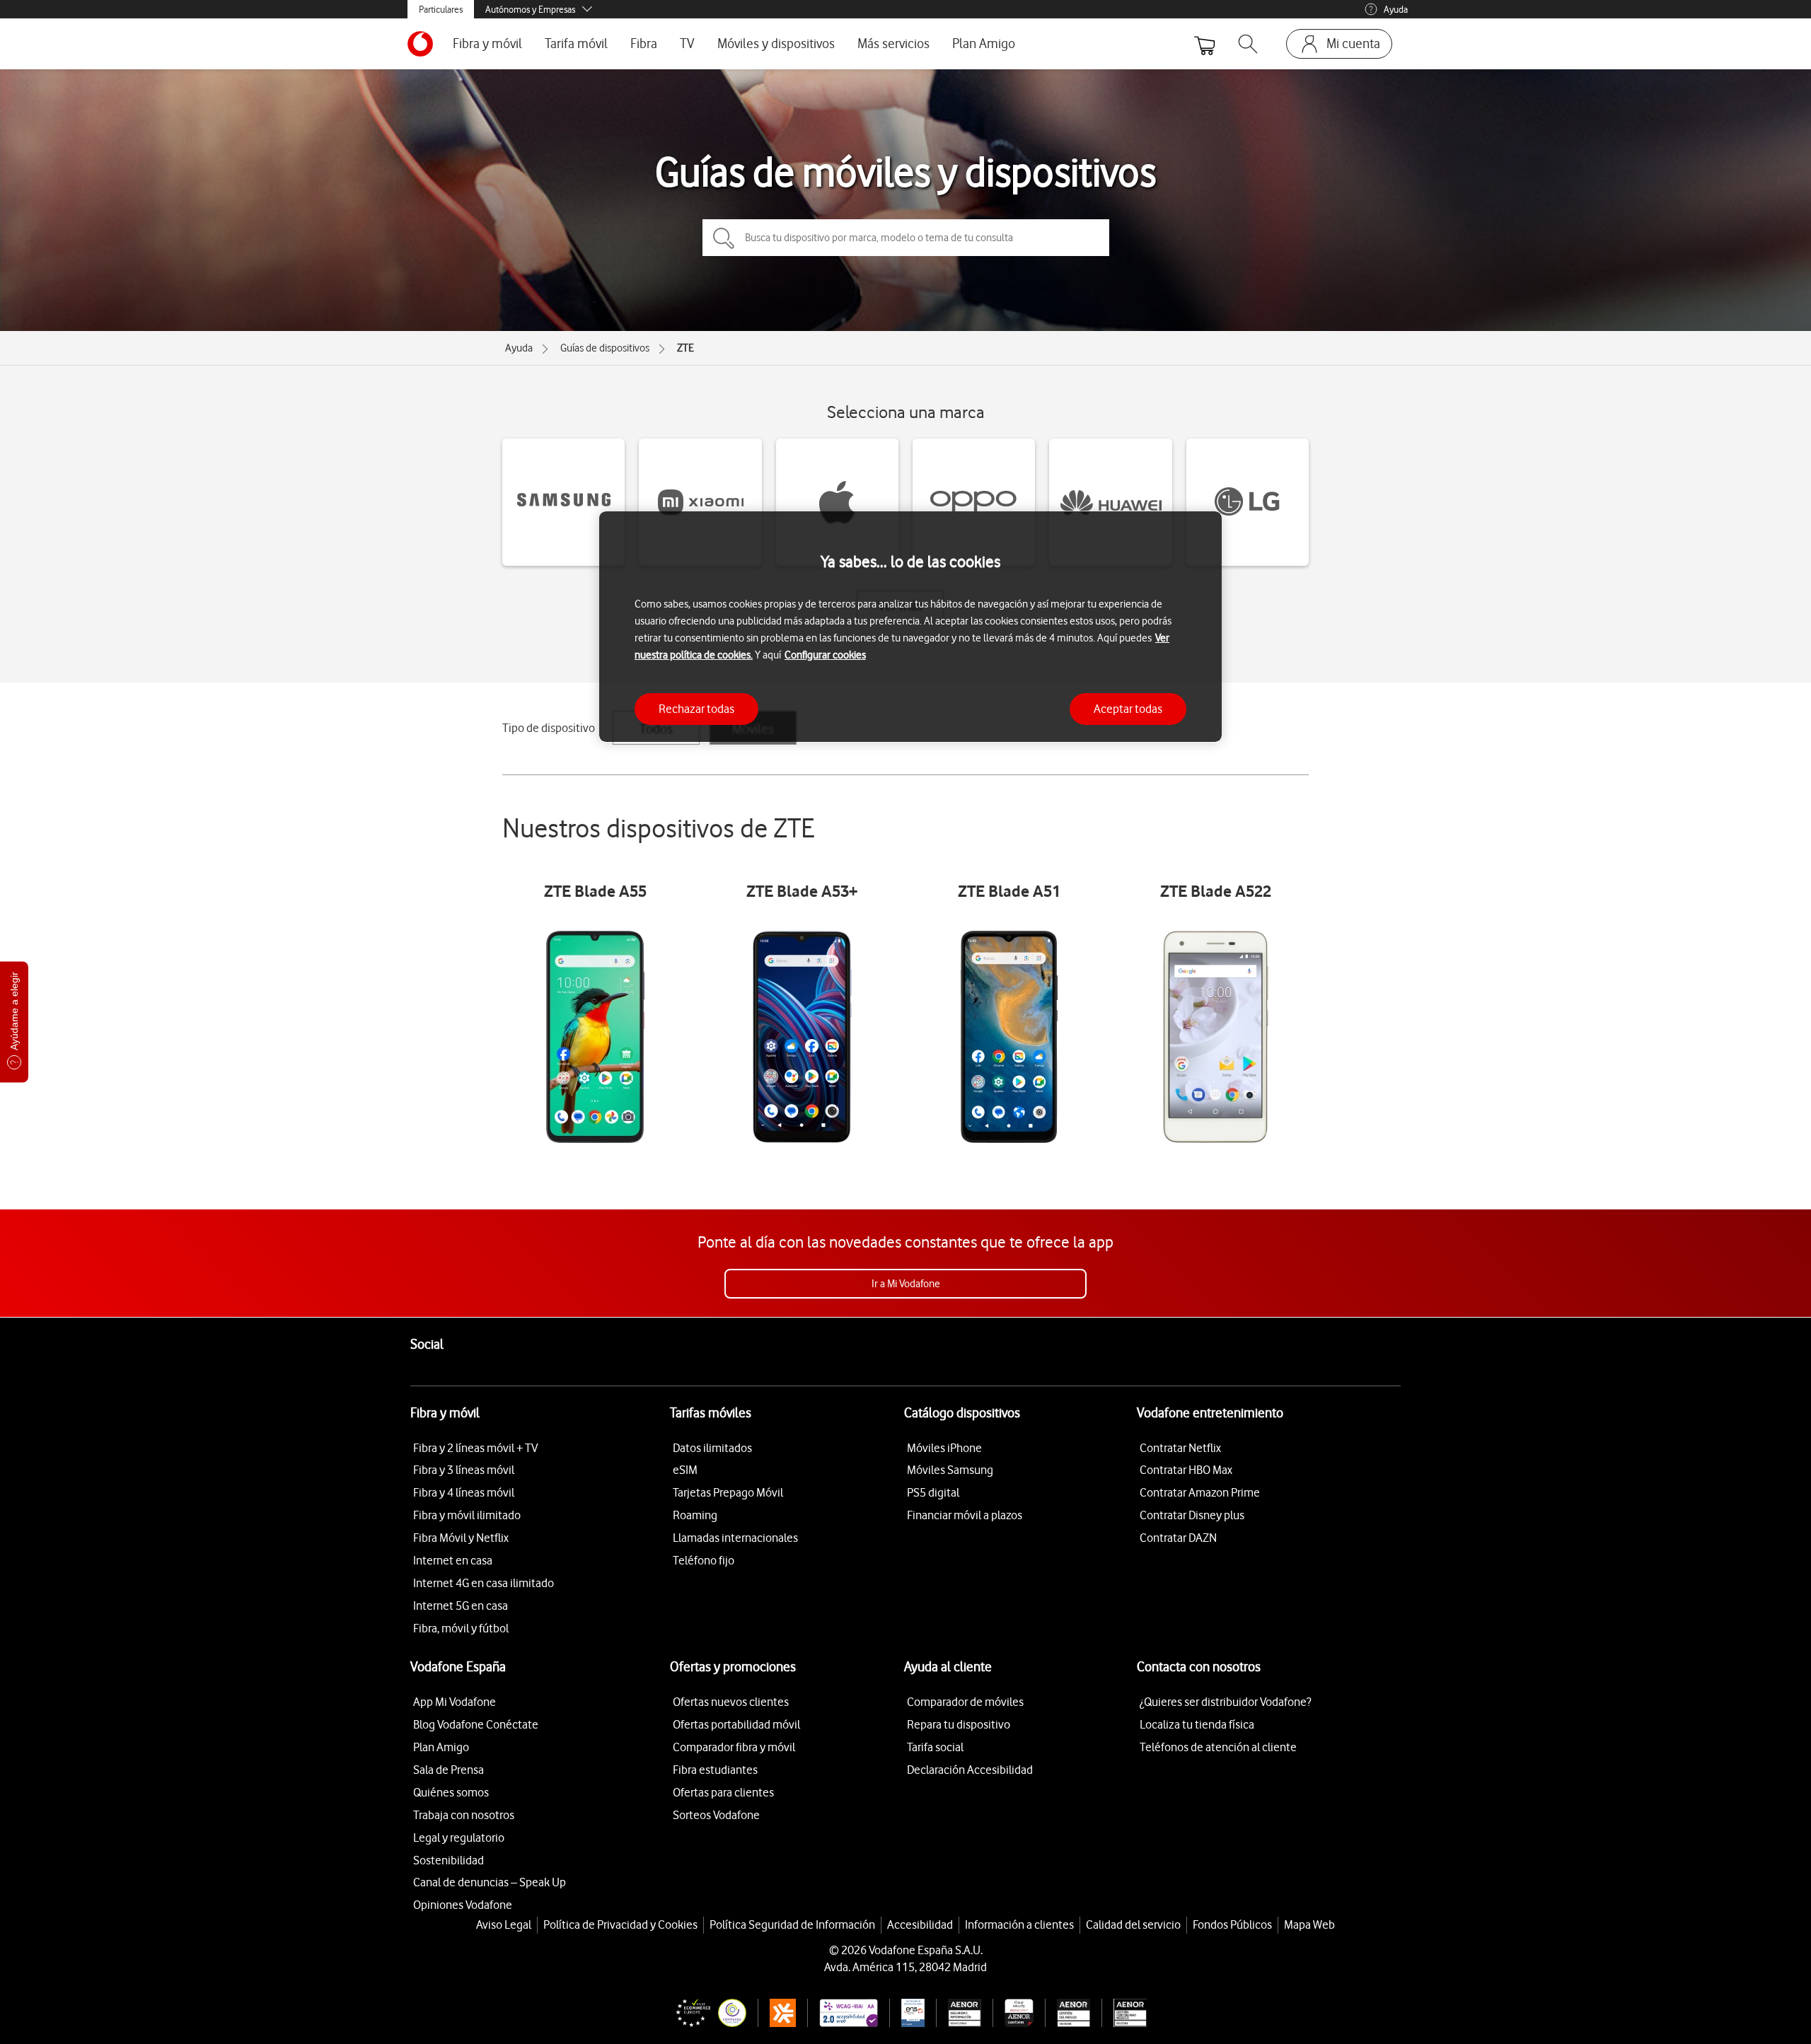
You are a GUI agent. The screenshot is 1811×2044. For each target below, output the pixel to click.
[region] (910, 627)
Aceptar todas (1128, 708)
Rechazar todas (696, 708)
